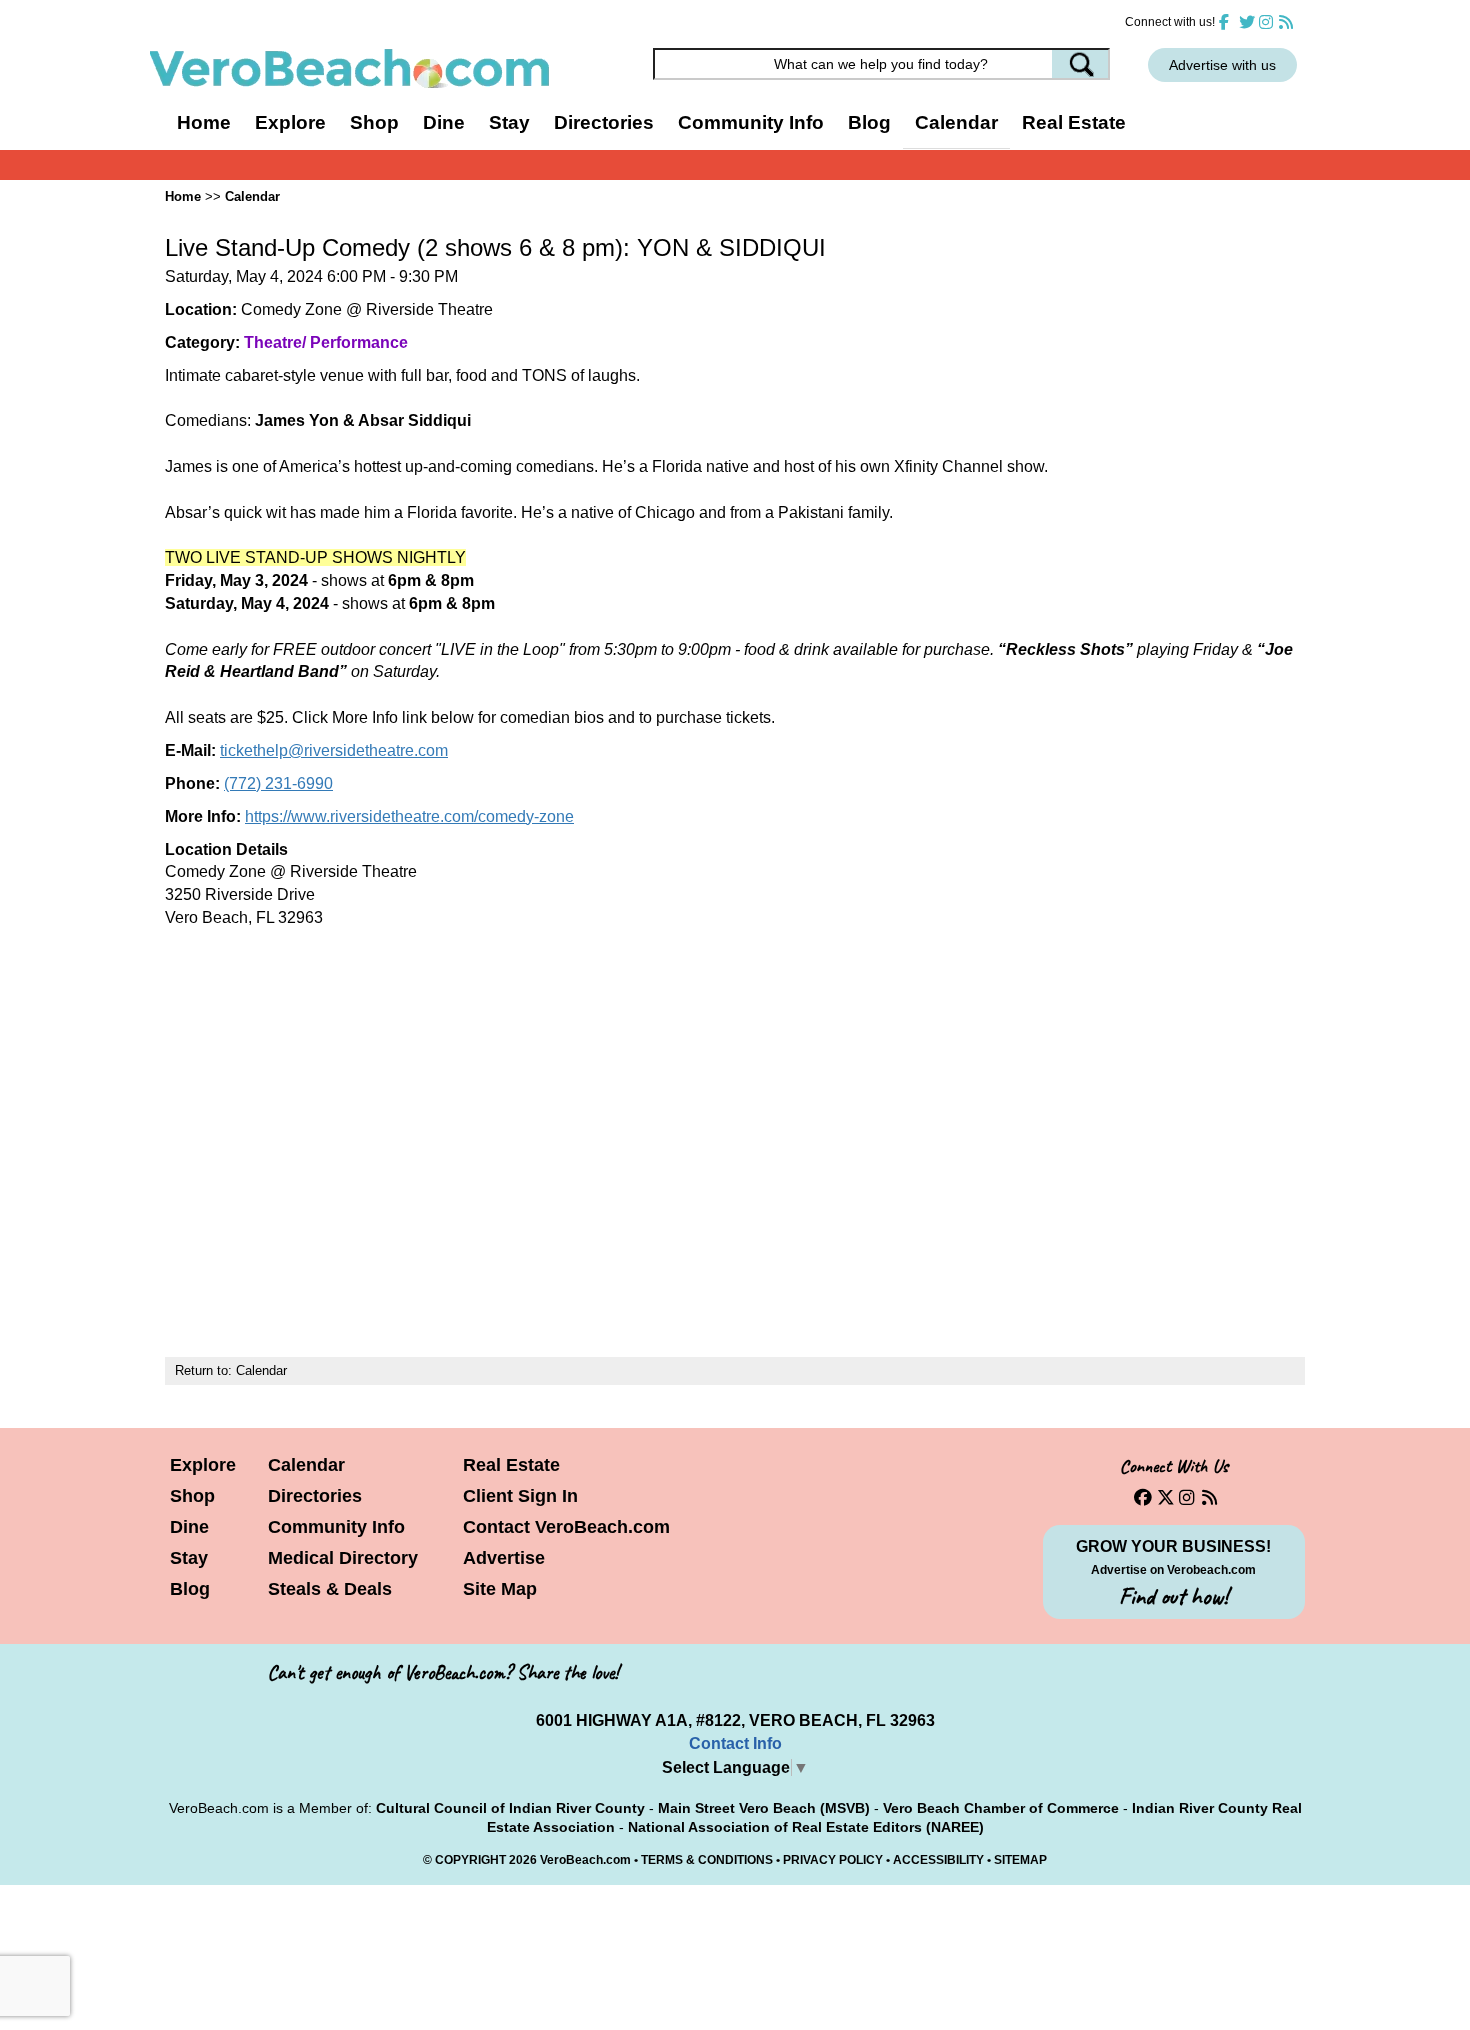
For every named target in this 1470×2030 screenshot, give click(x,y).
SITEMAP (1020, 1860)
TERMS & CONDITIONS (707, 1860)
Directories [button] (604, 122)
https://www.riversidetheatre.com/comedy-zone (409, 816)
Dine (444, 122)
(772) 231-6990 (278, 783)
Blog (869, 122)
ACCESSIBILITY (938, 1860)
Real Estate (1074, 122)
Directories (315, 1496)
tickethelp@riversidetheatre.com (334, 750)
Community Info (336, 1527)
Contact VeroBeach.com (566, 1527)
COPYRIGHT (470, 1860)
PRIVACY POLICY (833, 1860)
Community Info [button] (751, 122)
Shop (192, 1496)
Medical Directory (343, 1558)
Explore (203, 1465)
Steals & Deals (330, 1589)
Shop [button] (374, 122)
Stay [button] (509, 122)
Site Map (500, 1589)
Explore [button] (290, 122)
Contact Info (735, 1743)
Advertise (504, 1558)
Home (204, 122)
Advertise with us (1222, 65)
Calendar (956, 122)
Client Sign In (520, 1496)
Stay (189, 1558)
